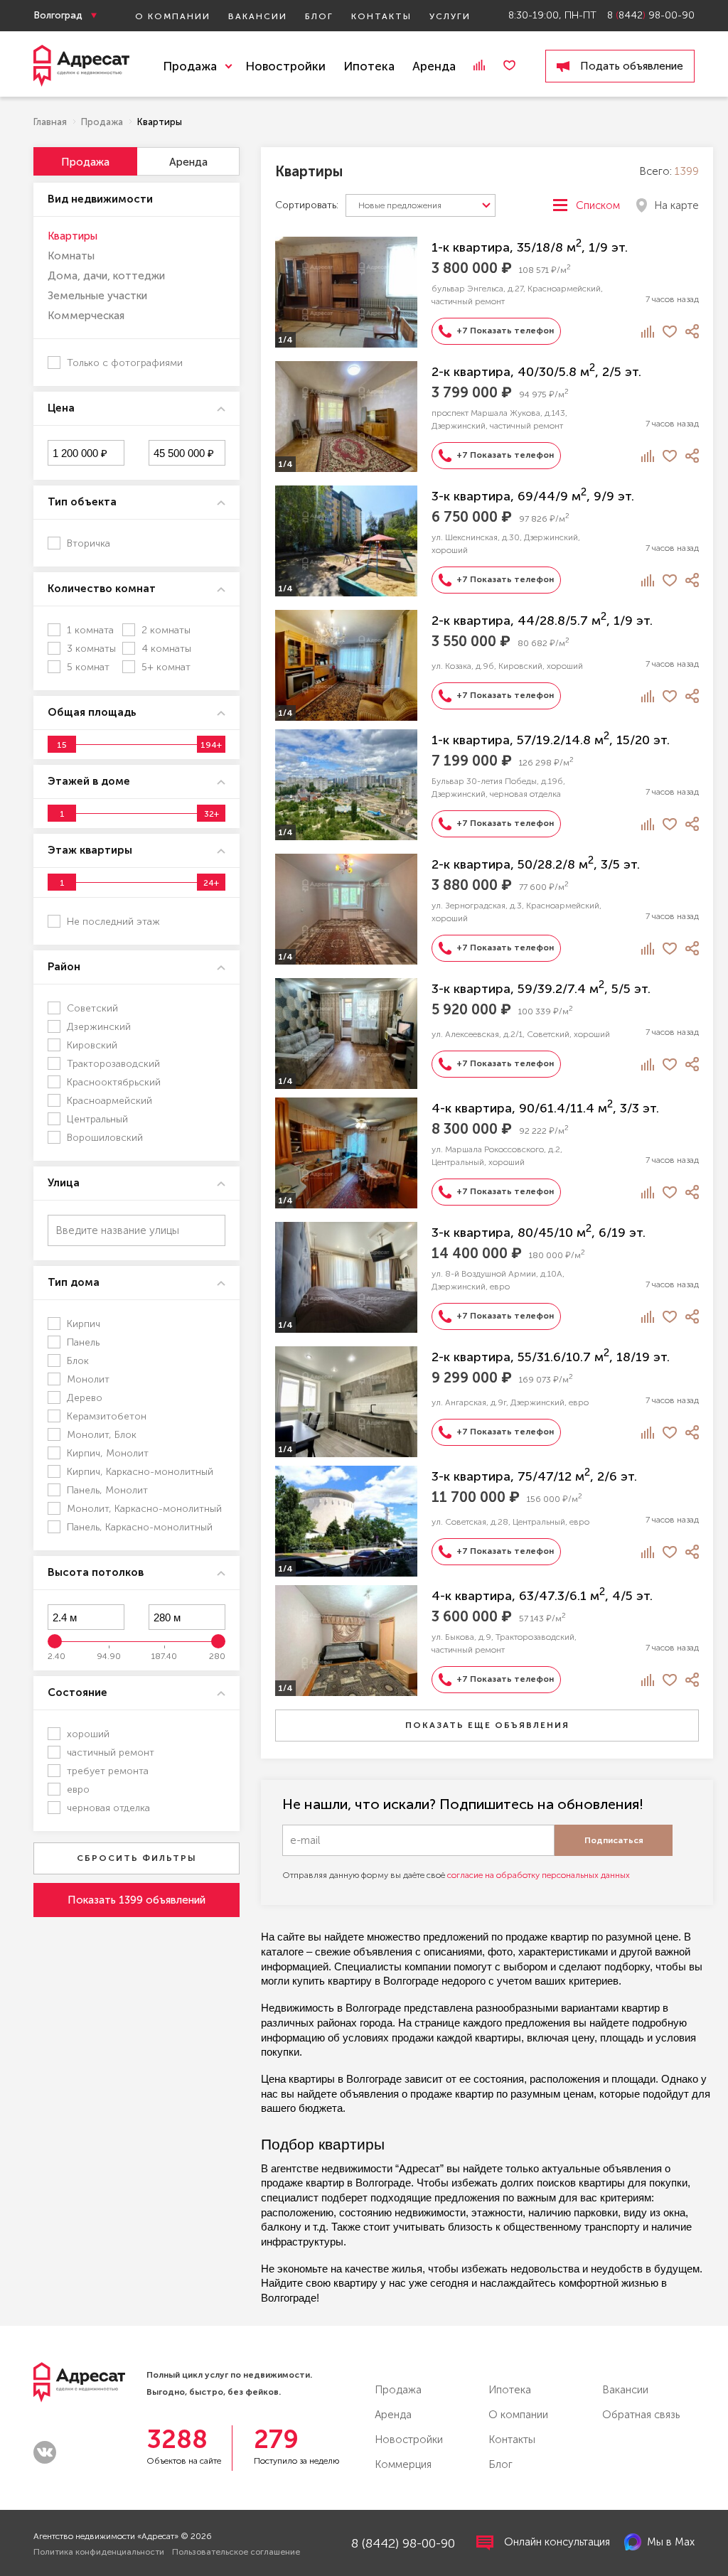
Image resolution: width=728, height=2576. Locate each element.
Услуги (450, 16)
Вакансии (258, 16)
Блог (319, 16)
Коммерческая (86, 316)
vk (45, 2452)
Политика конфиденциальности (99, 2552)
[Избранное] (509, 65)
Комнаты (71, 256)
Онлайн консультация (557, 2542)
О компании (173, 16)
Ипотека (369, 66)
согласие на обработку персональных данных (539, 1875)
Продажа (398, 2390)
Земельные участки (97, 296)
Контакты (381, 16)
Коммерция (403, 2464)
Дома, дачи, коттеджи (106, 276)
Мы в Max (671, 2542)
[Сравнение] (479, 65)
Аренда (434, 66)
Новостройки (285, 66)
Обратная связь (641, 2415)
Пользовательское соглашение (236, 2552)
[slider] (62, 744)
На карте (676, 205)
